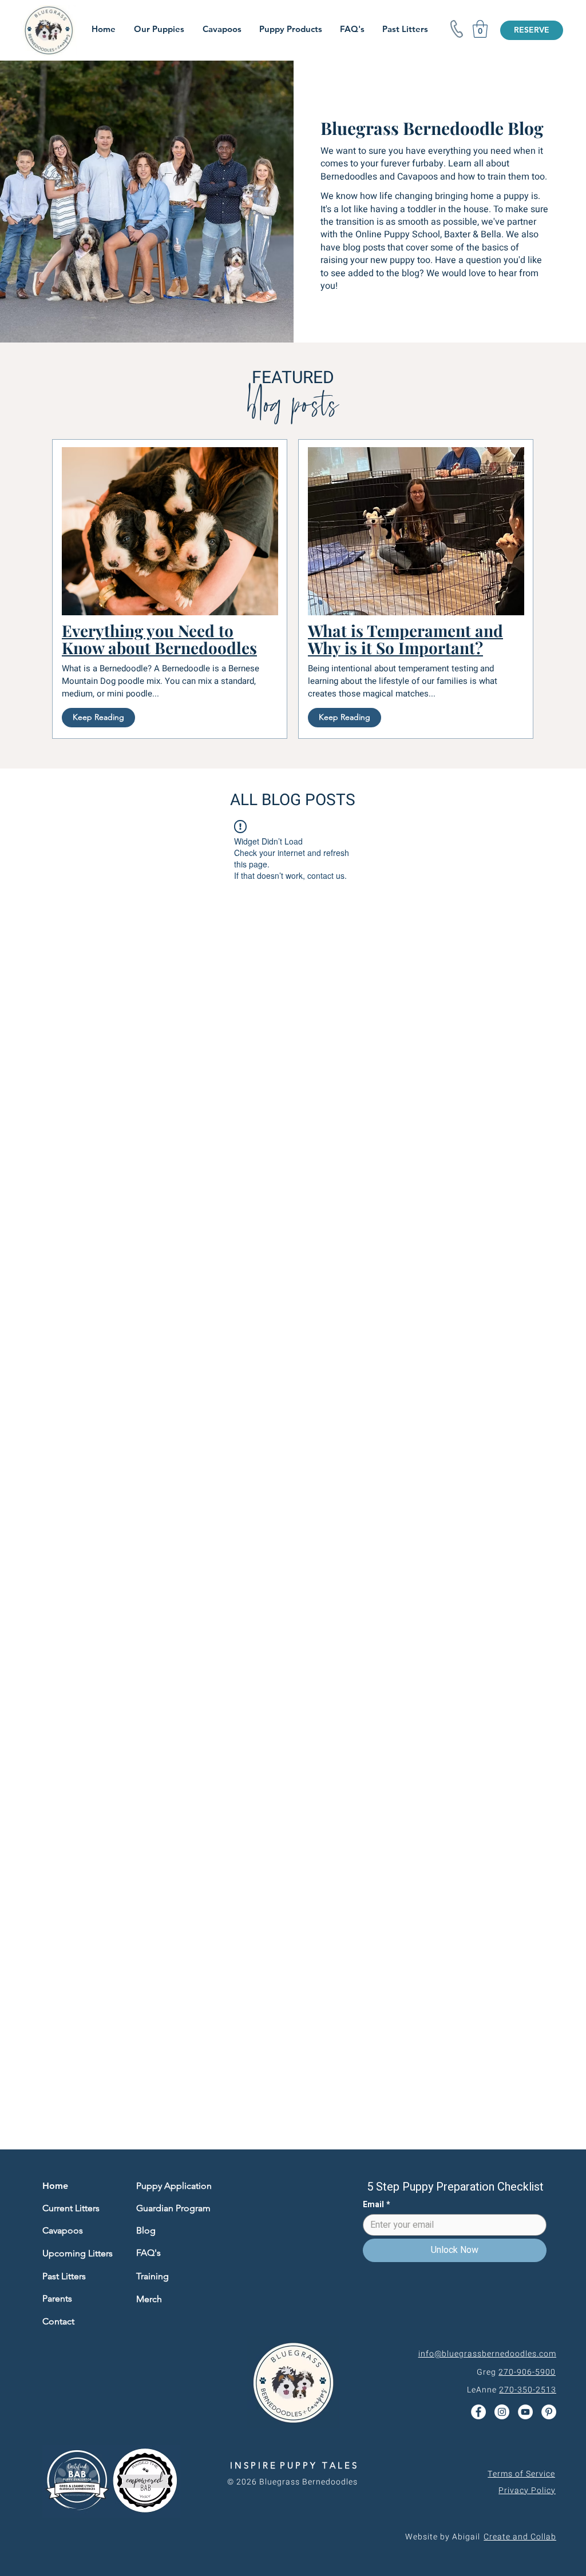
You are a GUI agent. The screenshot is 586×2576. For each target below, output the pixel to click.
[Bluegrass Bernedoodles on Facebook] (478, 2412)
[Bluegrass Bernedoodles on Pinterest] (549, 2412)
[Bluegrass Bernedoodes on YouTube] (525, 2412)
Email (376, 2205)
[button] (480, 29)
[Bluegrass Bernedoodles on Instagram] (502, 2412)
